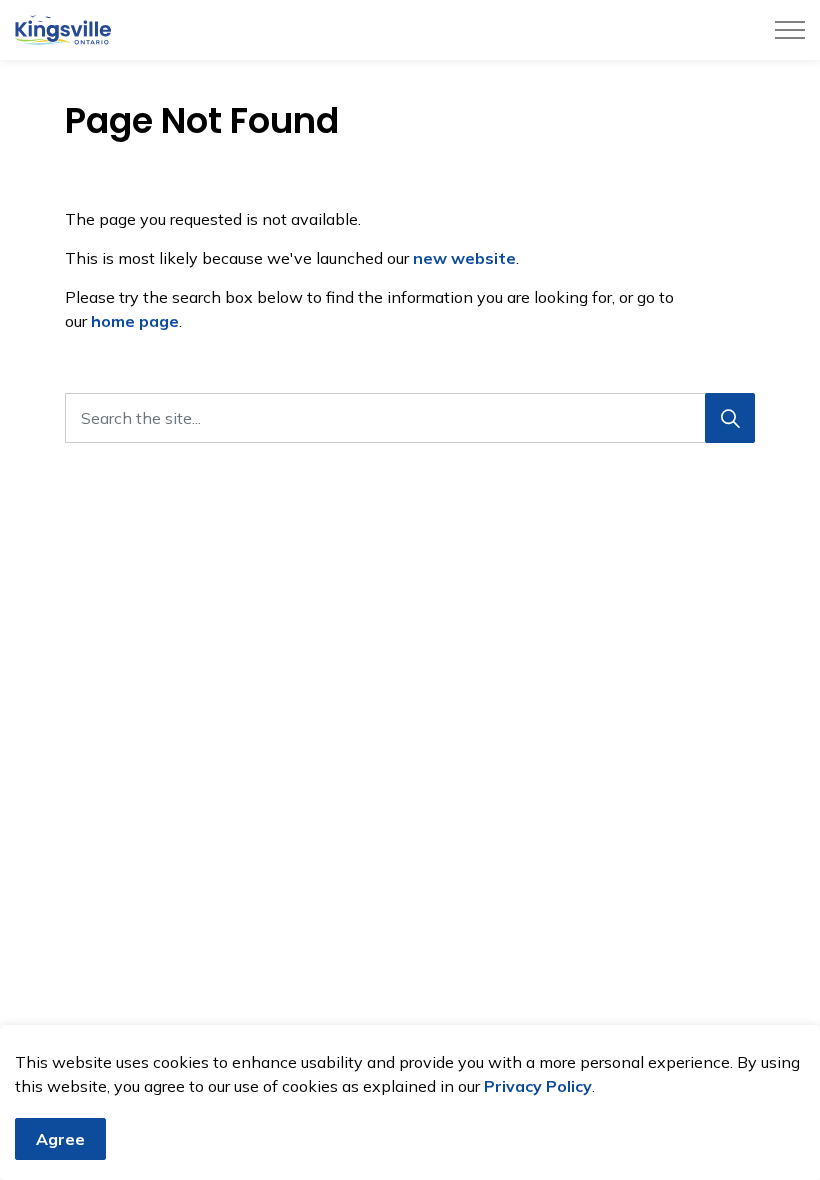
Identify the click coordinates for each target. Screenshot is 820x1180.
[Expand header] (790, 30)
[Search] (730, 418)
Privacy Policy (538, 1086)
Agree (60, 1139)
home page (135, 321)
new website (464, 258)
